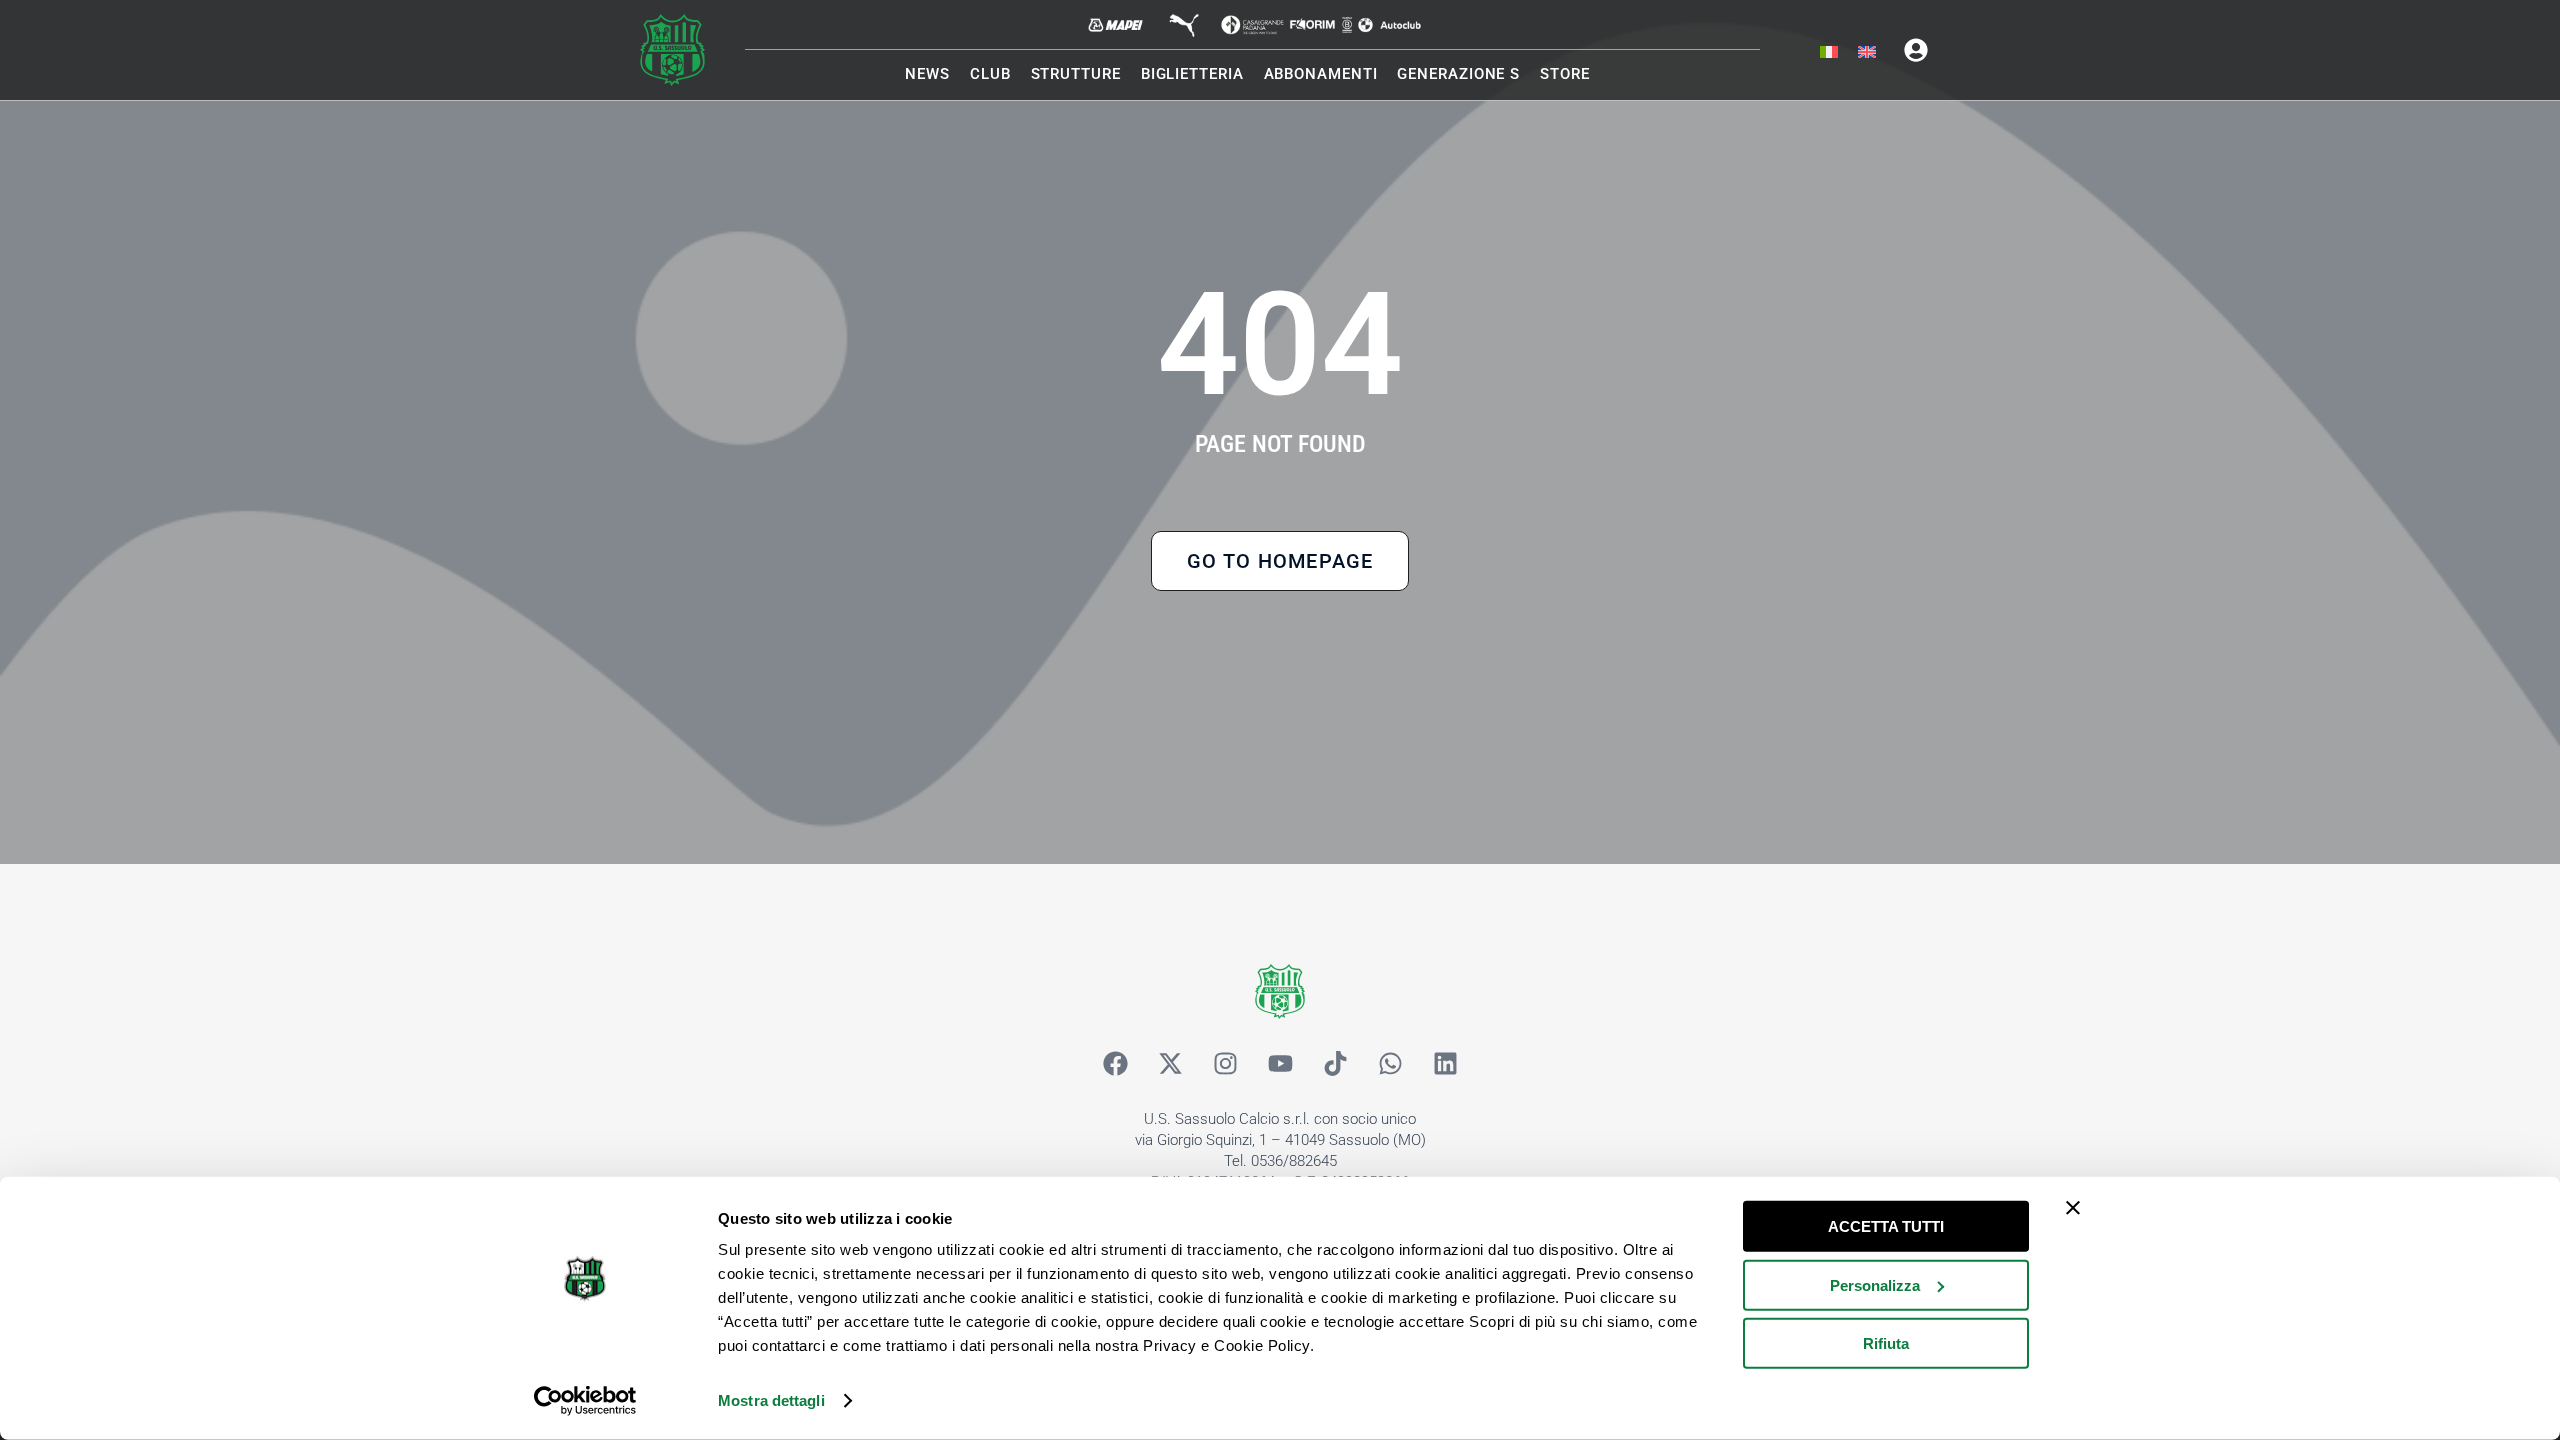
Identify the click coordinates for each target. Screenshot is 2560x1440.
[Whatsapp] (1390, 1064)
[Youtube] (1280, 1064)
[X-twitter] (1170, 1064)
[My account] (1916, 50)
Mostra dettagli (771, 1400)
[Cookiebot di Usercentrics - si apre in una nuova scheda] (585, 1401)
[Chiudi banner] (2073, 1208)
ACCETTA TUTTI (1886, 1226)
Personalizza (1875, 1284)
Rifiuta (1886, 1343)
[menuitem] (1829, 53)
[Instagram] (1225, 1064)
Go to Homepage (1280, 561)
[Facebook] (1115, 1064)
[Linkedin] (1445, 1064)
